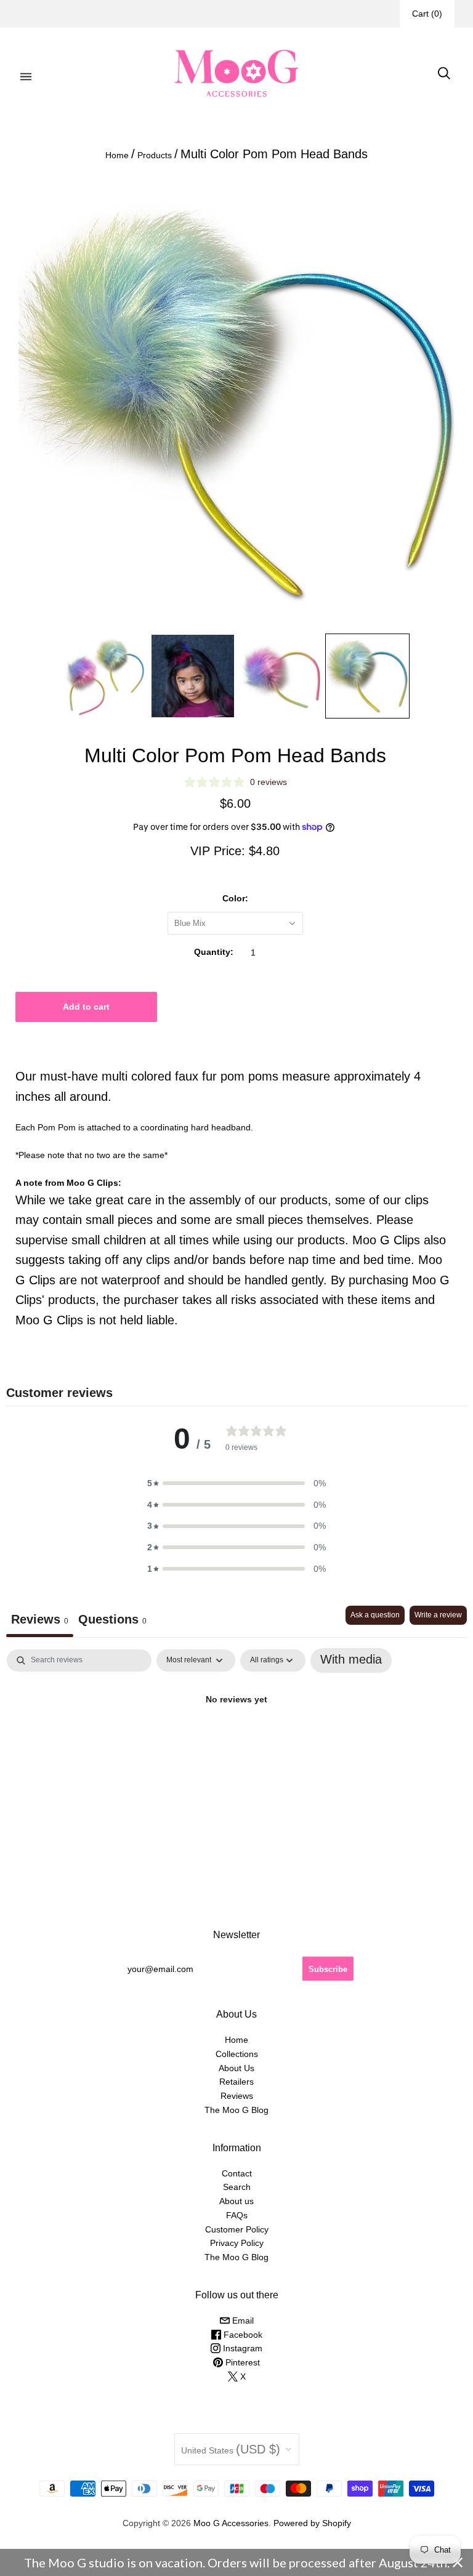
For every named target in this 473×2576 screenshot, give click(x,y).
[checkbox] (351, 1660)
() (427, 14)
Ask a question (375, 1615)
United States (231, 2449)
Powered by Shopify (312, 2523)
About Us (236, 2068)
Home (117, 155)
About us (236, 2201)
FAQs (237, 2215)
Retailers (236, 2082)
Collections (237, 2054)
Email (242, 2320)
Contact (237, 2173)
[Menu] (26, 73)
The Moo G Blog (236, 2110)
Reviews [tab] (40, 1619)
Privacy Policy (237, 2243)
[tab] (112, 1621)
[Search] (444, 73)
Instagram (241, 2348)
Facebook (242, 2335)
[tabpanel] (236, 1740)
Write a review (438, 1615)
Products (155, 155)
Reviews (237, 2096)
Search (237, 2187)
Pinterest (241, 2362)
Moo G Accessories (231, 2523)
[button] (236, 1483)
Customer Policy (237, 2229)
